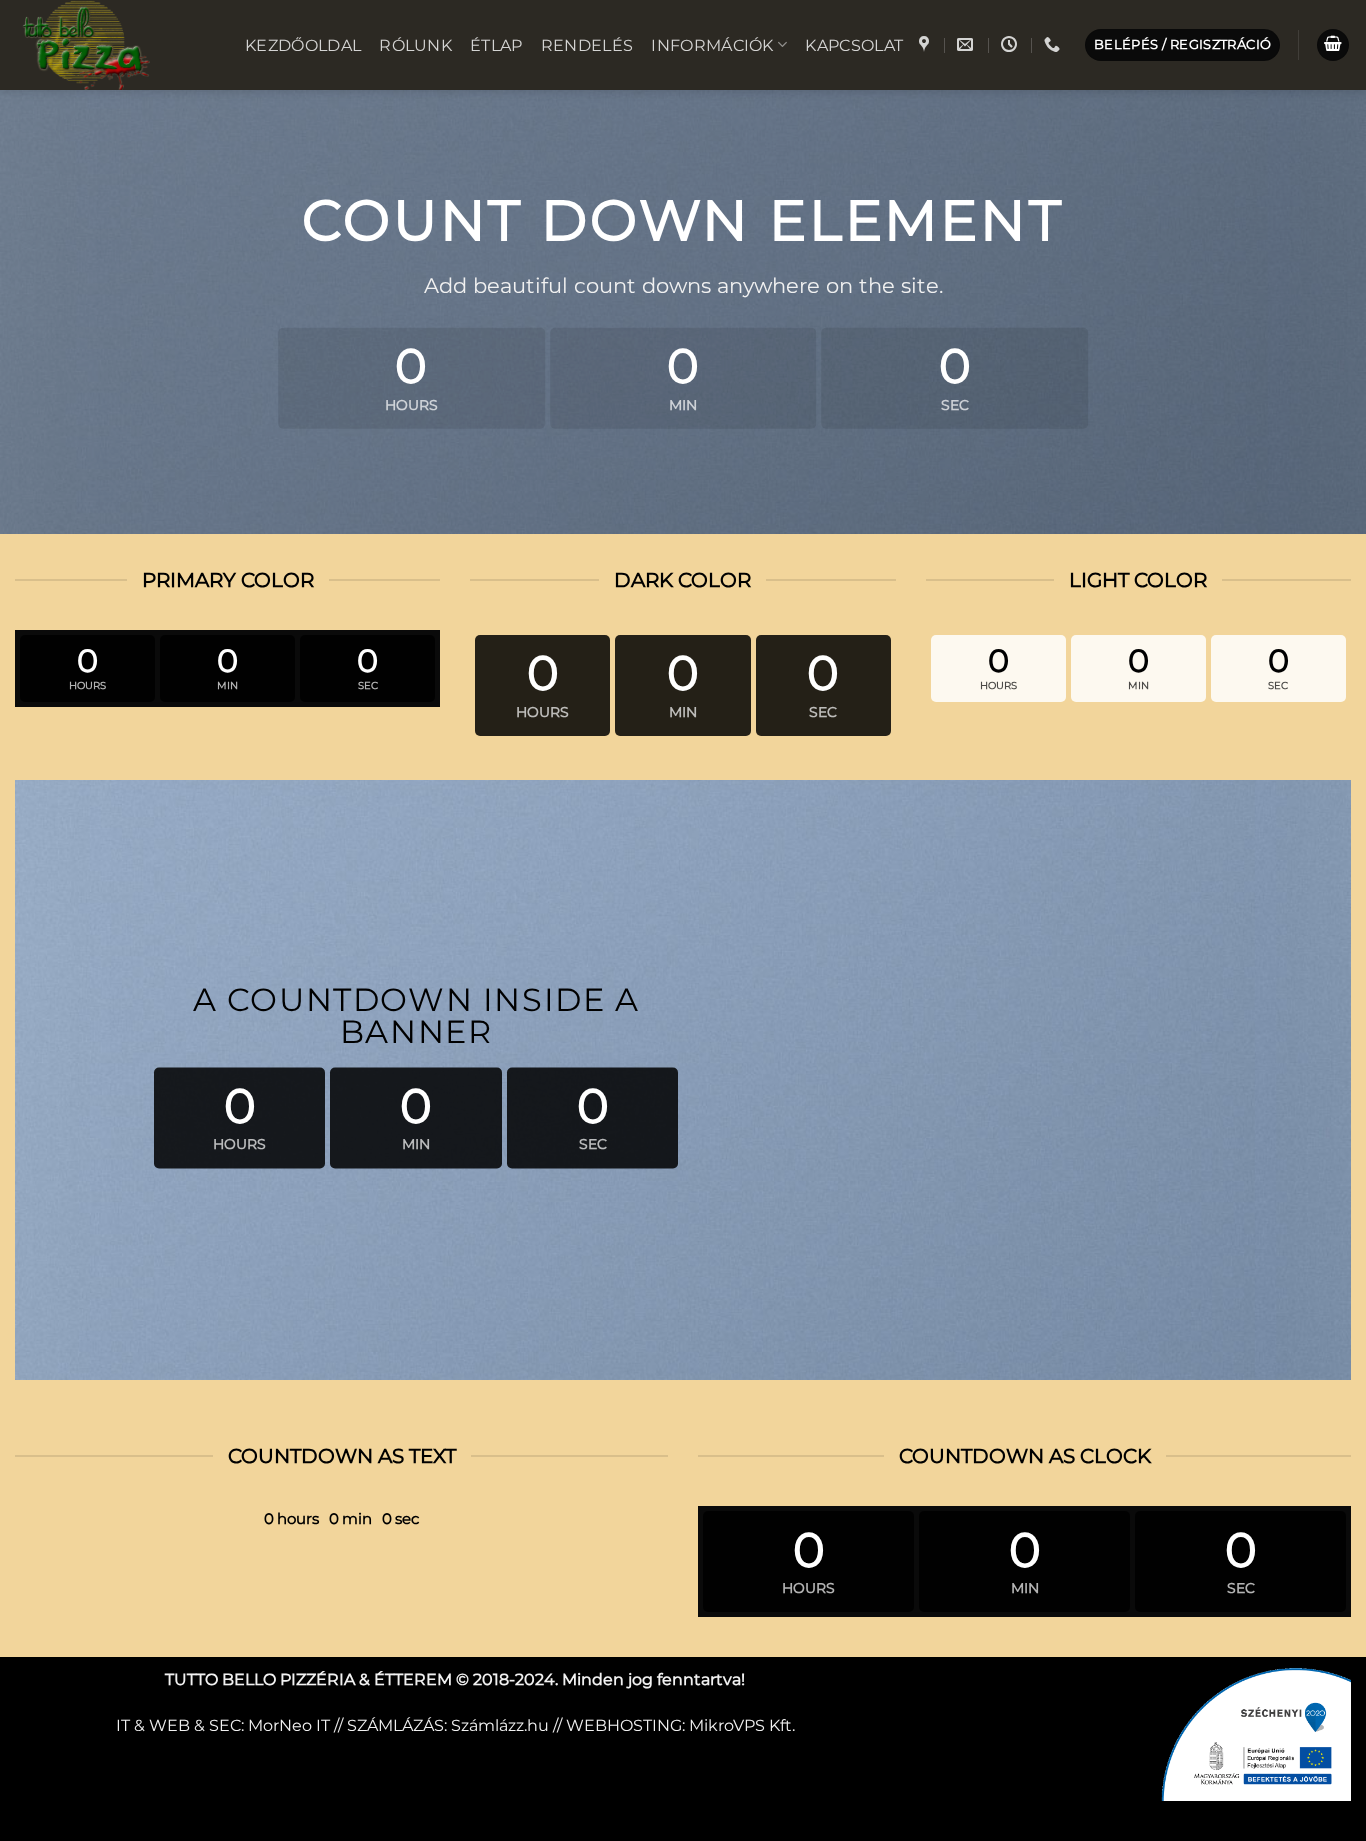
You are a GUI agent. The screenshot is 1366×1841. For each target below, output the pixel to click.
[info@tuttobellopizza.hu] (967, 44)
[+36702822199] (1054, 44)
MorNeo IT (289, 1725)
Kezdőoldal (303, 45)
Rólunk (415, 45)
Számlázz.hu (500, 1725)
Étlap (496, 45)
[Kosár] (1333, 45)
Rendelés (587, 45)
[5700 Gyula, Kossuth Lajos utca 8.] (926, 44)
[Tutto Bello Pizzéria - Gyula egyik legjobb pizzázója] (115, 45)
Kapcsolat (854, 45)
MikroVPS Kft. (742, 1725)
